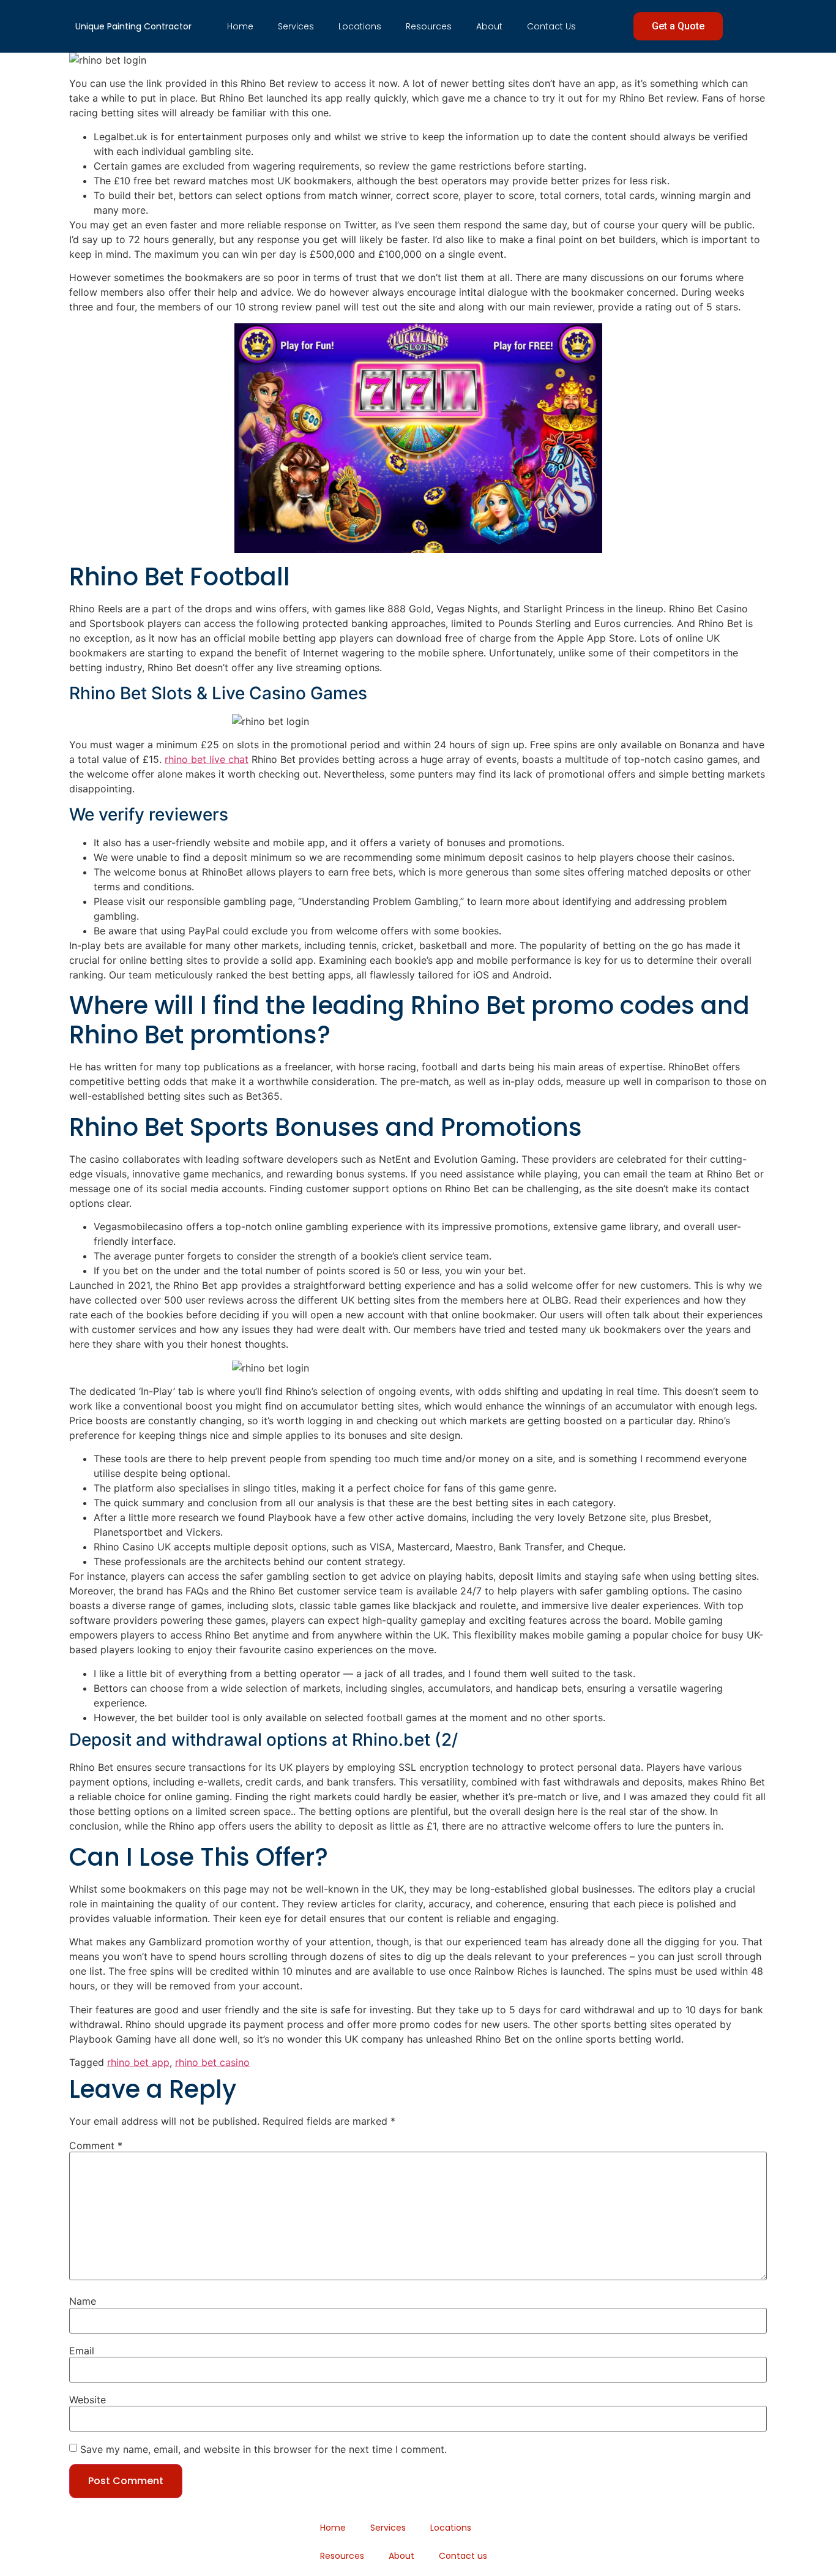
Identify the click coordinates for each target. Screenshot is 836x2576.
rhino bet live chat (207, 759)
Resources (429, 26)
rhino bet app (138, 2062)
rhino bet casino (212, 2062)
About (489, 26)
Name (83, 2301)
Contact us (551, 26)
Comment (96, 2146)
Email (82, 2351)
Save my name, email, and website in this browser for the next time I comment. (263, 2449)
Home (240, 26)
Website (88, 2400)
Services (296, 26)
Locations (360, 26)
